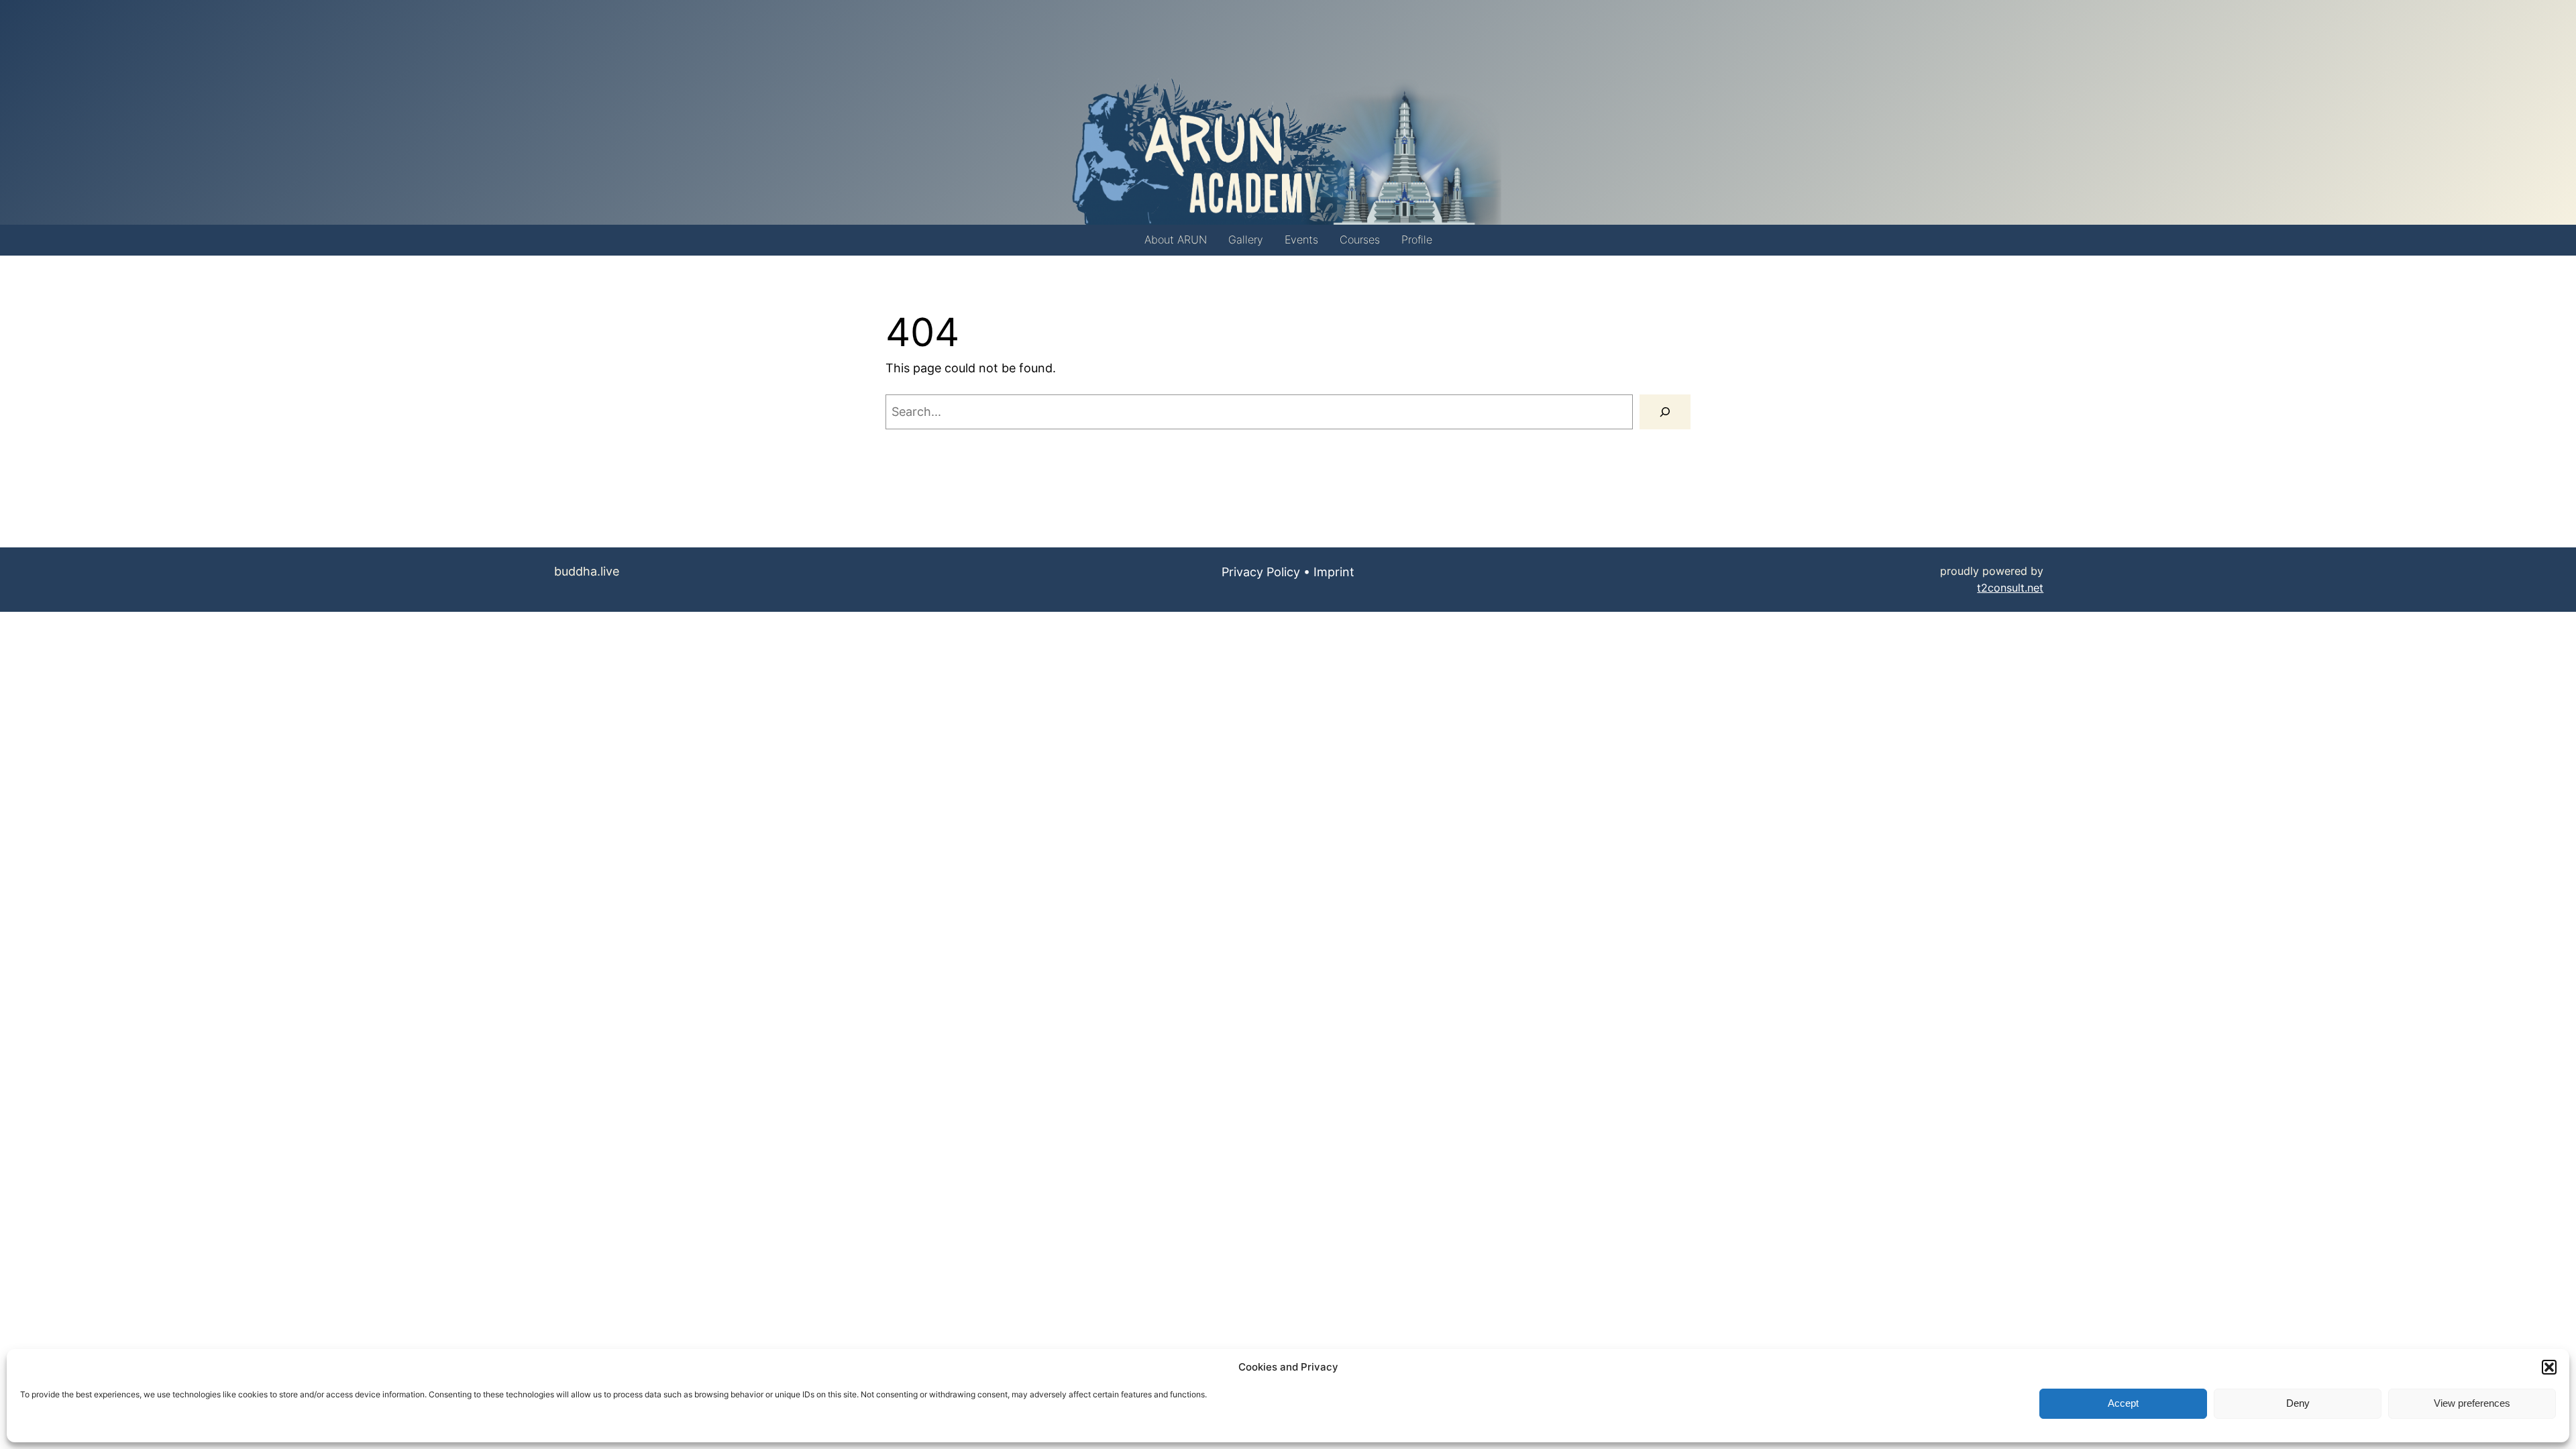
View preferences (2472, 1404)
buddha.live (587, 571)
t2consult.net (2010, 588)
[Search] (1665, 412)
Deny (2298, 1404)
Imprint (1334, 572)
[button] (2549, 1367)
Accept (2123, 1404)
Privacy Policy (1261, 572)
